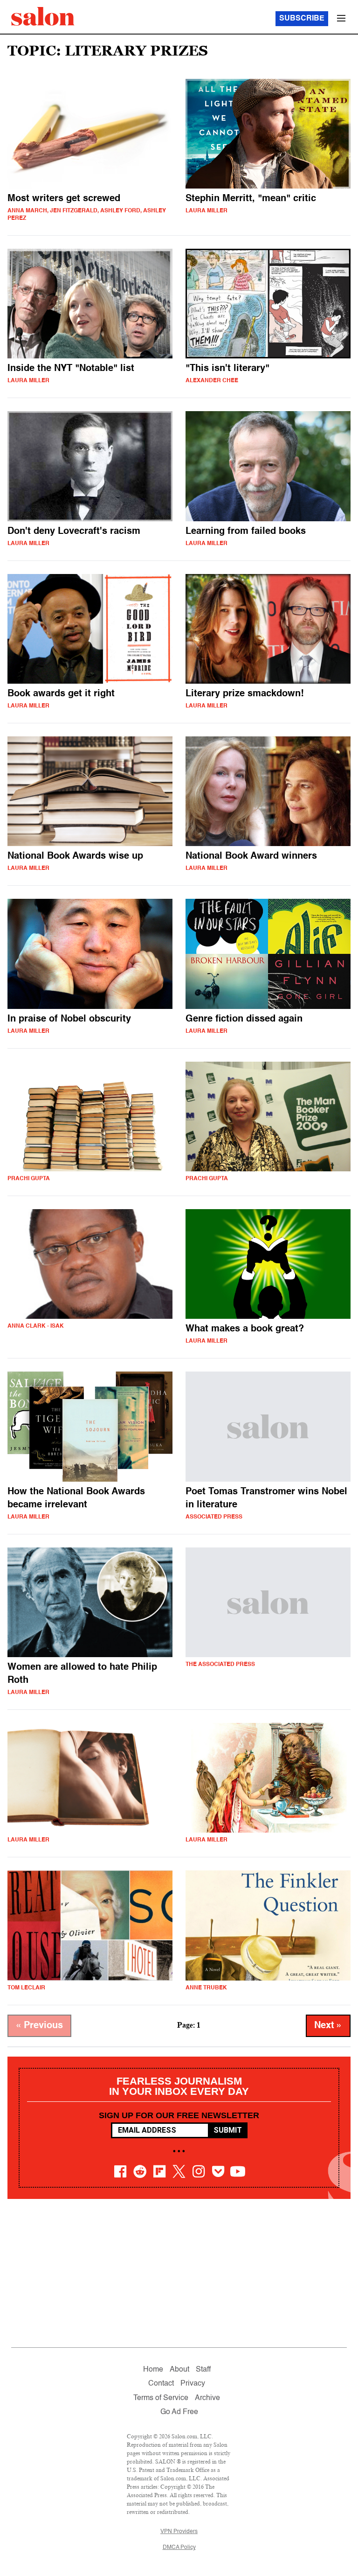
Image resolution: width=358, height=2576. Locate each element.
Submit (228, 2130)
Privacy (193, 2384)
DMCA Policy (179, 2548)
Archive (207, 2398)
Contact (161, 2384)
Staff (203, 2370)
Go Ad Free (179, 2412)
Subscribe (302, 19)
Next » (328, 2026)
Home (153, 2370)
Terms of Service (161, 2398)
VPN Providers (179, 2532)
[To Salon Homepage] (43, 16)
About (179, 2370)
